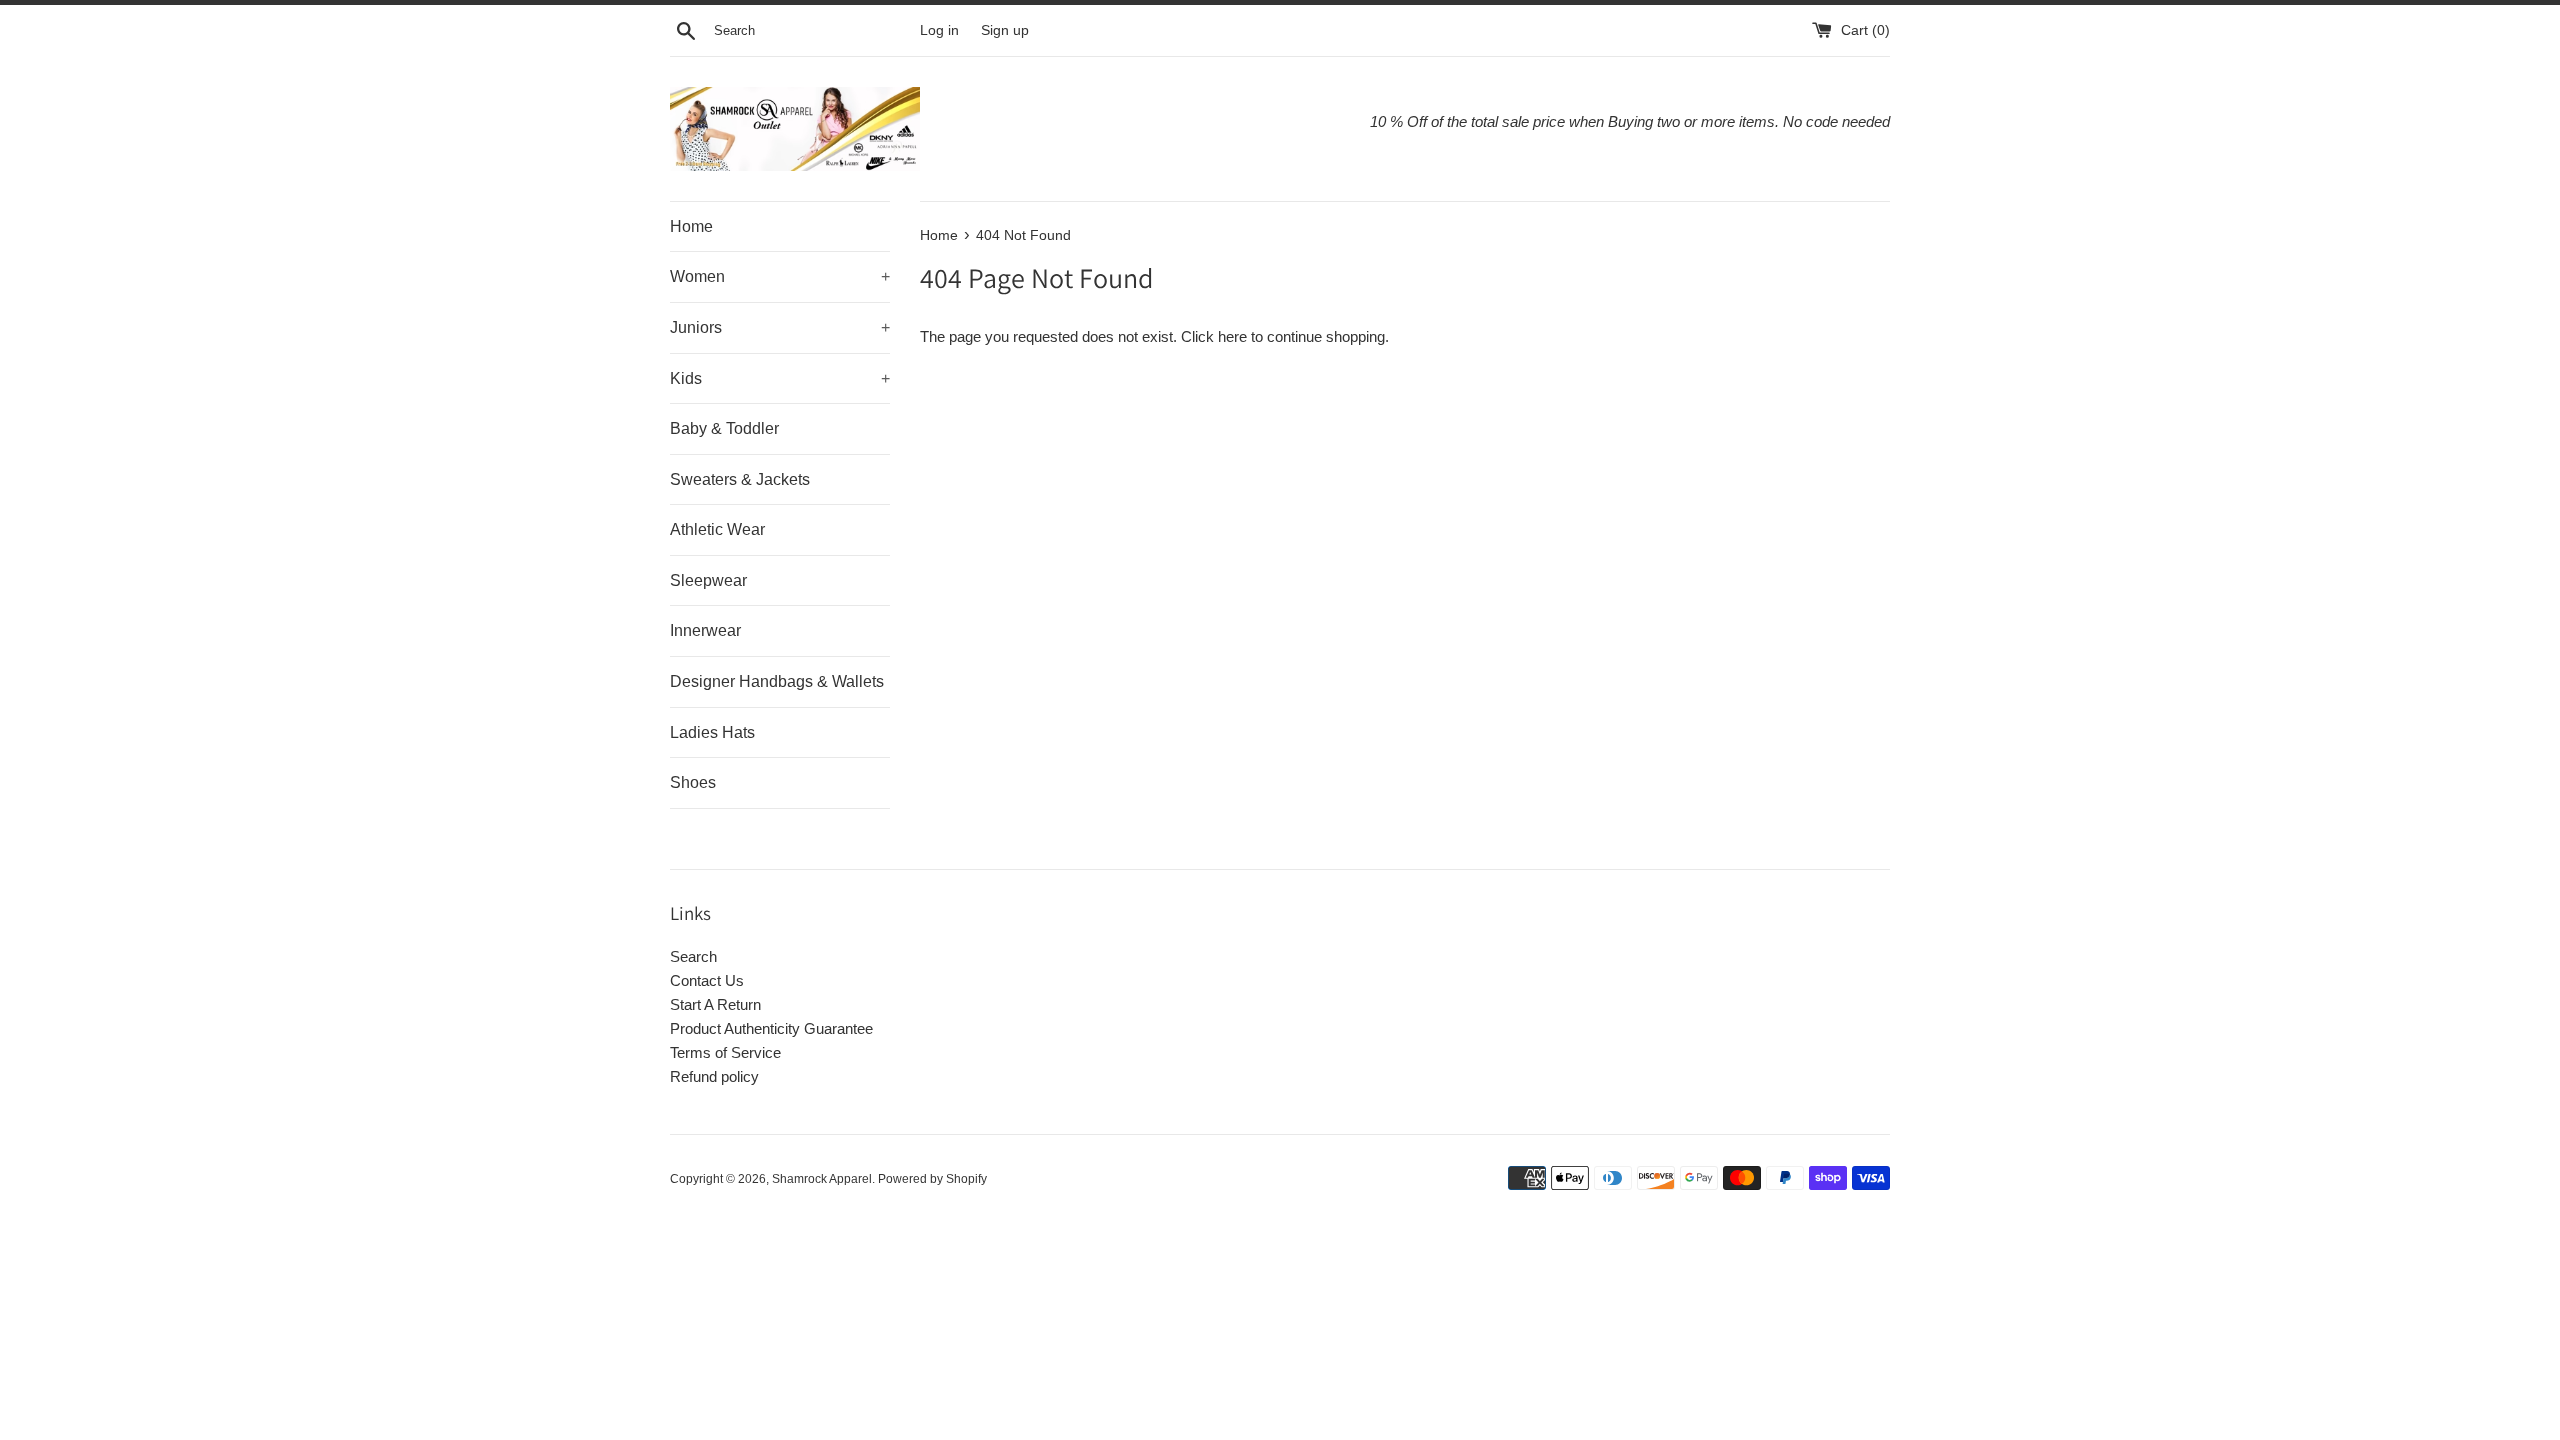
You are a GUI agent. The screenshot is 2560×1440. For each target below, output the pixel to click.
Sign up (1005, 30)
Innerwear (705, 630)
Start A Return (715, 1004)
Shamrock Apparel (822, 1179)
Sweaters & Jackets (740, 479)
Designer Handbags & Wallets (777, 681)
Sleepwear (708, 580)
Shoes (693, 782)
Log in (939, 30)
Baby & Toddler (724, 428)
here (1232, 336)
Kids (780, 378)
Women (780, 276)
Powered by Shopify (932, 1179)
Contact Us (707, 980)
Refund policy (714, 1076)
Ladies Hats (712, 732)
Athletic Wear (717, 529)
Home (691, 226)
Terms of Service (725, 1052)
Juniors (780, 327)
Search (693, 956)
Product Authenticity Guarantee (771, 1028)
